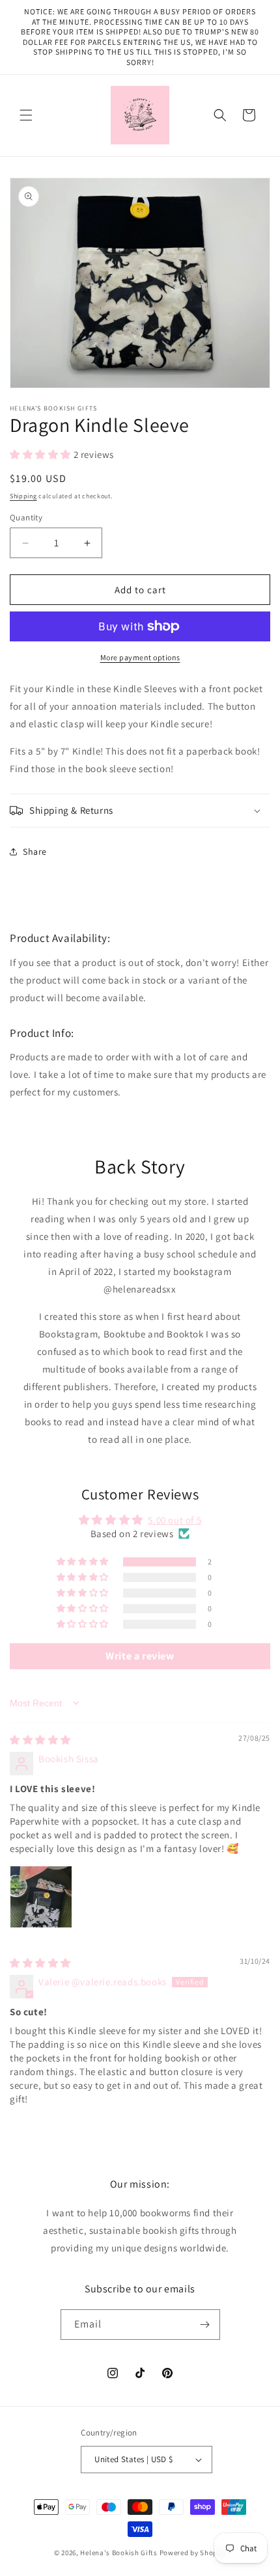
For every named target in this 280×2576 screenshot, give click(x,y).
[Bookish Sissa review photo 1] (41, 1897)
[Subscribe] (205, 2325)
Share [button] (35, 852)
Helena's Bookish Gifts (119, 2553)
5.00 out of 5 (175, 1520)
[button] (26, 115)
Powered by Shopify (193, 2553)
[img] (40, 1740)
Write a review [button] (140, 1656)
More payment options (140, 657)
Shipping (23, 496)
